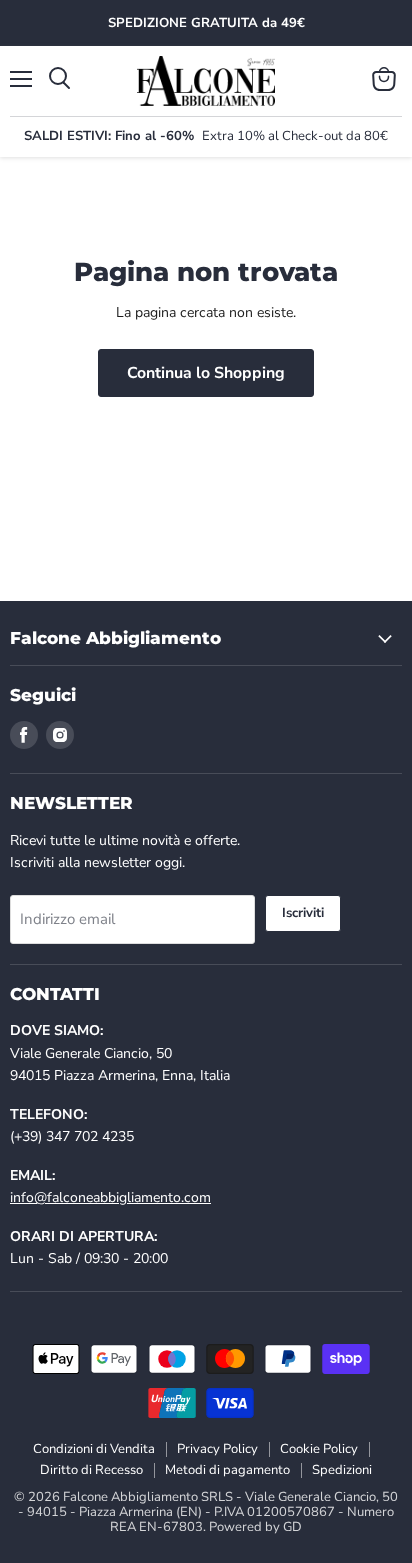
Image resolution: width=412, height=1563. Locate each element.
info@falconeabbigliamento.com (110, 1197)
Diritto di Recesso (91, 1470)
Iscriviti (303, 913)
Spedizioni (342, 1470)
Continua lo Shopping (206, 373)
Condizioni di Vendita (94, 1449)
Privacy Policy (217, 1449)
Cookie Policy (319, 1449)
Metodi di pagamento (227, 1470)
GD (292, 1527)
